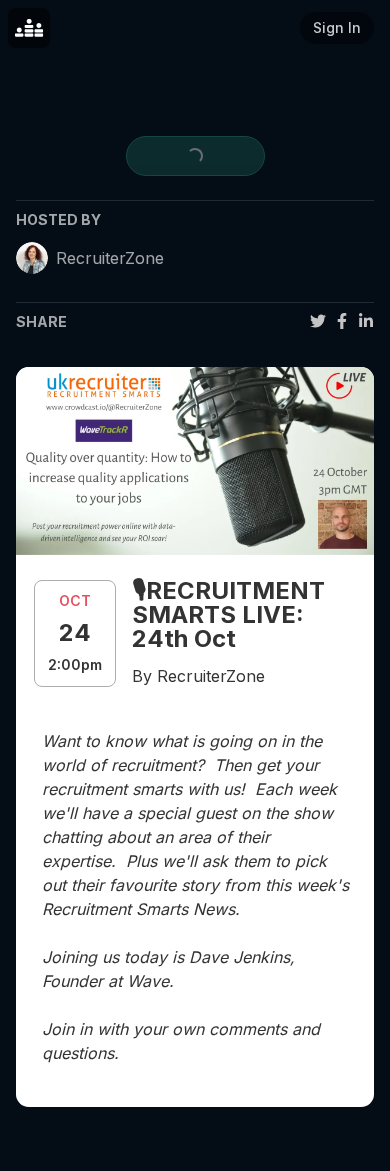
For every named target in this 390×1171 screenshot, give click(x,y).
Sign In (337, 27)
